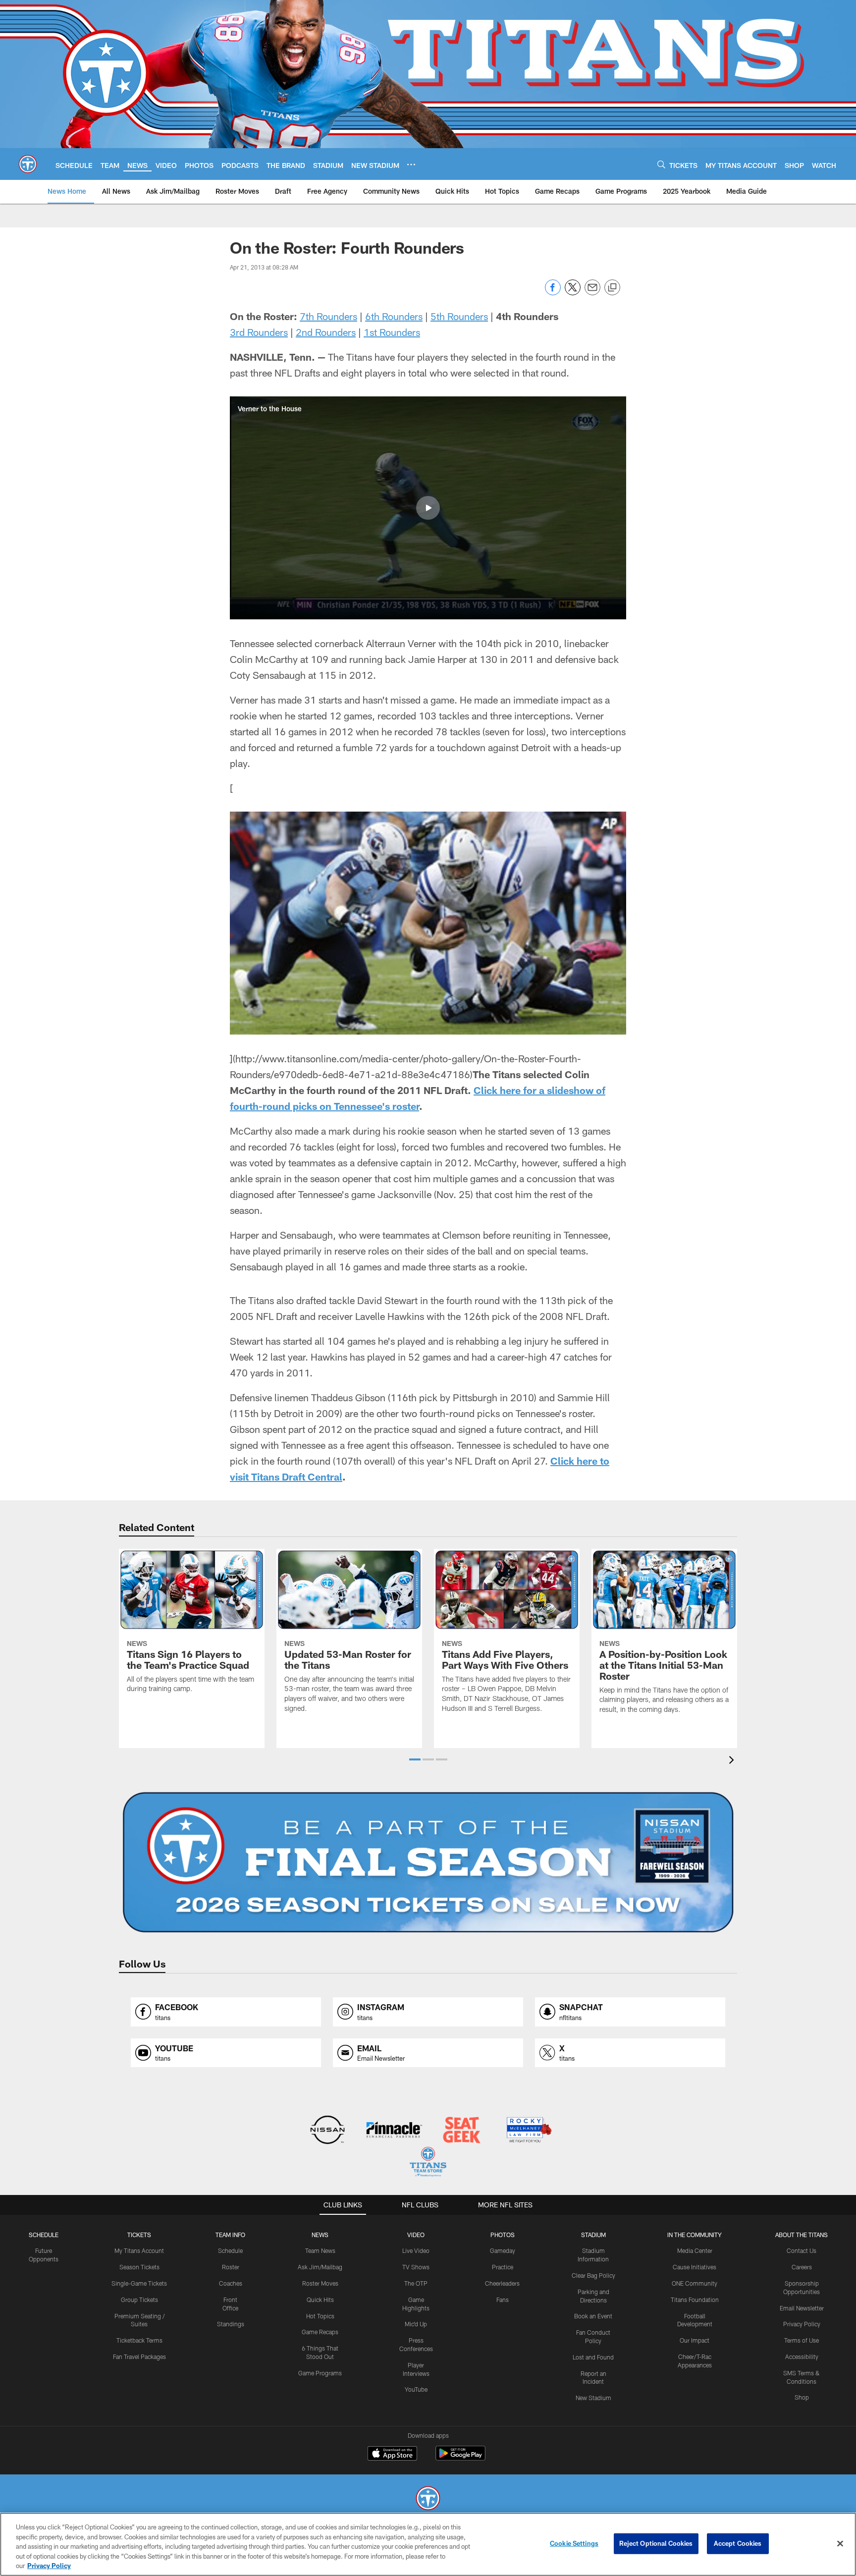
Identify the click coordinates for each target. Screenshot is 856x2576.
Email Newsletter (802, 2308)
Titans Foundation (695, 2300)
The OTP (416, 2283)
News (320, 2235)
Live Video (416, 2250)
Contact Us (802, 2250)
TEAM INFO (230, 2235)
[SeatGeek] (461, 2131)
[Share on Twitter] (573, 293)
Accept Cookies (738, 2543)
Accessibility (802, 2357)
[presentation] (733, 1761)
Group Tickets (139, 2300)
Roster (231, 2267)
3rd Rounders (259, 332)
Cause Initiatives (695, 2267)
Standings (231, 2324)
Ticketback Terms (139, 2340)
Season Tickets (139, 2267)
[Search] (661, 164)
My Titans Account (139, 2250)
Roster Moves (320, 2283)
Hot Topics (320, 2316)
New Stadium (593, 2398)
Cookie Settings (574, 2543)
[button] (428, 508)
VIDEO (416, 2235)
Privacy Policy (802, 2324)
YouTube (416, 2389)
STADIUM (593, 2235)
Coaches (231, 2283)
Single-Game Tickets (139, 2283)
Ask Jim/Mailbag (320, 2267)
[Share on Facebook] (553, 293)
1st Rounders (392, 332)
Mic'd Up (416, 2324)
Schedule (44, 2235)
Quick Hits (320, 2300)
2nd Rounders (326, 332)
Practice (503, 2267)
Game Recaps (320, 2332)
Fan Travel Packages (139, 2357)
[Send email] (592, 293)
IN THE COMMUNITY (695, 2235)
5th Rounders (459, 316)
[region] (428, 2544)
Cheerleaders (502, 2283)
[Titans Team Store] (428, 2163)
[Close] (840, 2544)
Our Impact (695, 2340)
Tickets (139, 2235)
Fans (503, 2300)
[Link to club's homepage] (28, 164)
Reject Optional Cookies (656, 2543)
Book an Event (593, 2316)
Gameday (503, 2250)
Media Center (695, 2250)
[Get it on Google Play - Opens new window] (460, 2458)
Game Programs (320, 2373)
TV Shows (416, 2267)
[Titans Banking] (395, 2131)
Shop (802, 2397)
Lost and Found (593, 2357)
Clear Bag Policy (593, 2275)
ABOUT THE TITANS (802, 2235)
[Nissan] (327, 2131)
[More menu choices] (411, 164)
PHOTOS (503, 2235)
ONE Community (695, 2283)
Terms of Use (802, 2340)
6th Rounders (394, 316)
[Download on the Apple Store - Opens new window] (392, 2455)
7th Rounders (328, 316)
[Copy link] (612, 288)
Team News (320, 2250)
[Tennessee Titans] (428, 2499)
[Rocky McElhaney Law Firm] (528, 2131)
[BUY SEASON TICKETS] (428, 1863)
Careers (802, 2267)
